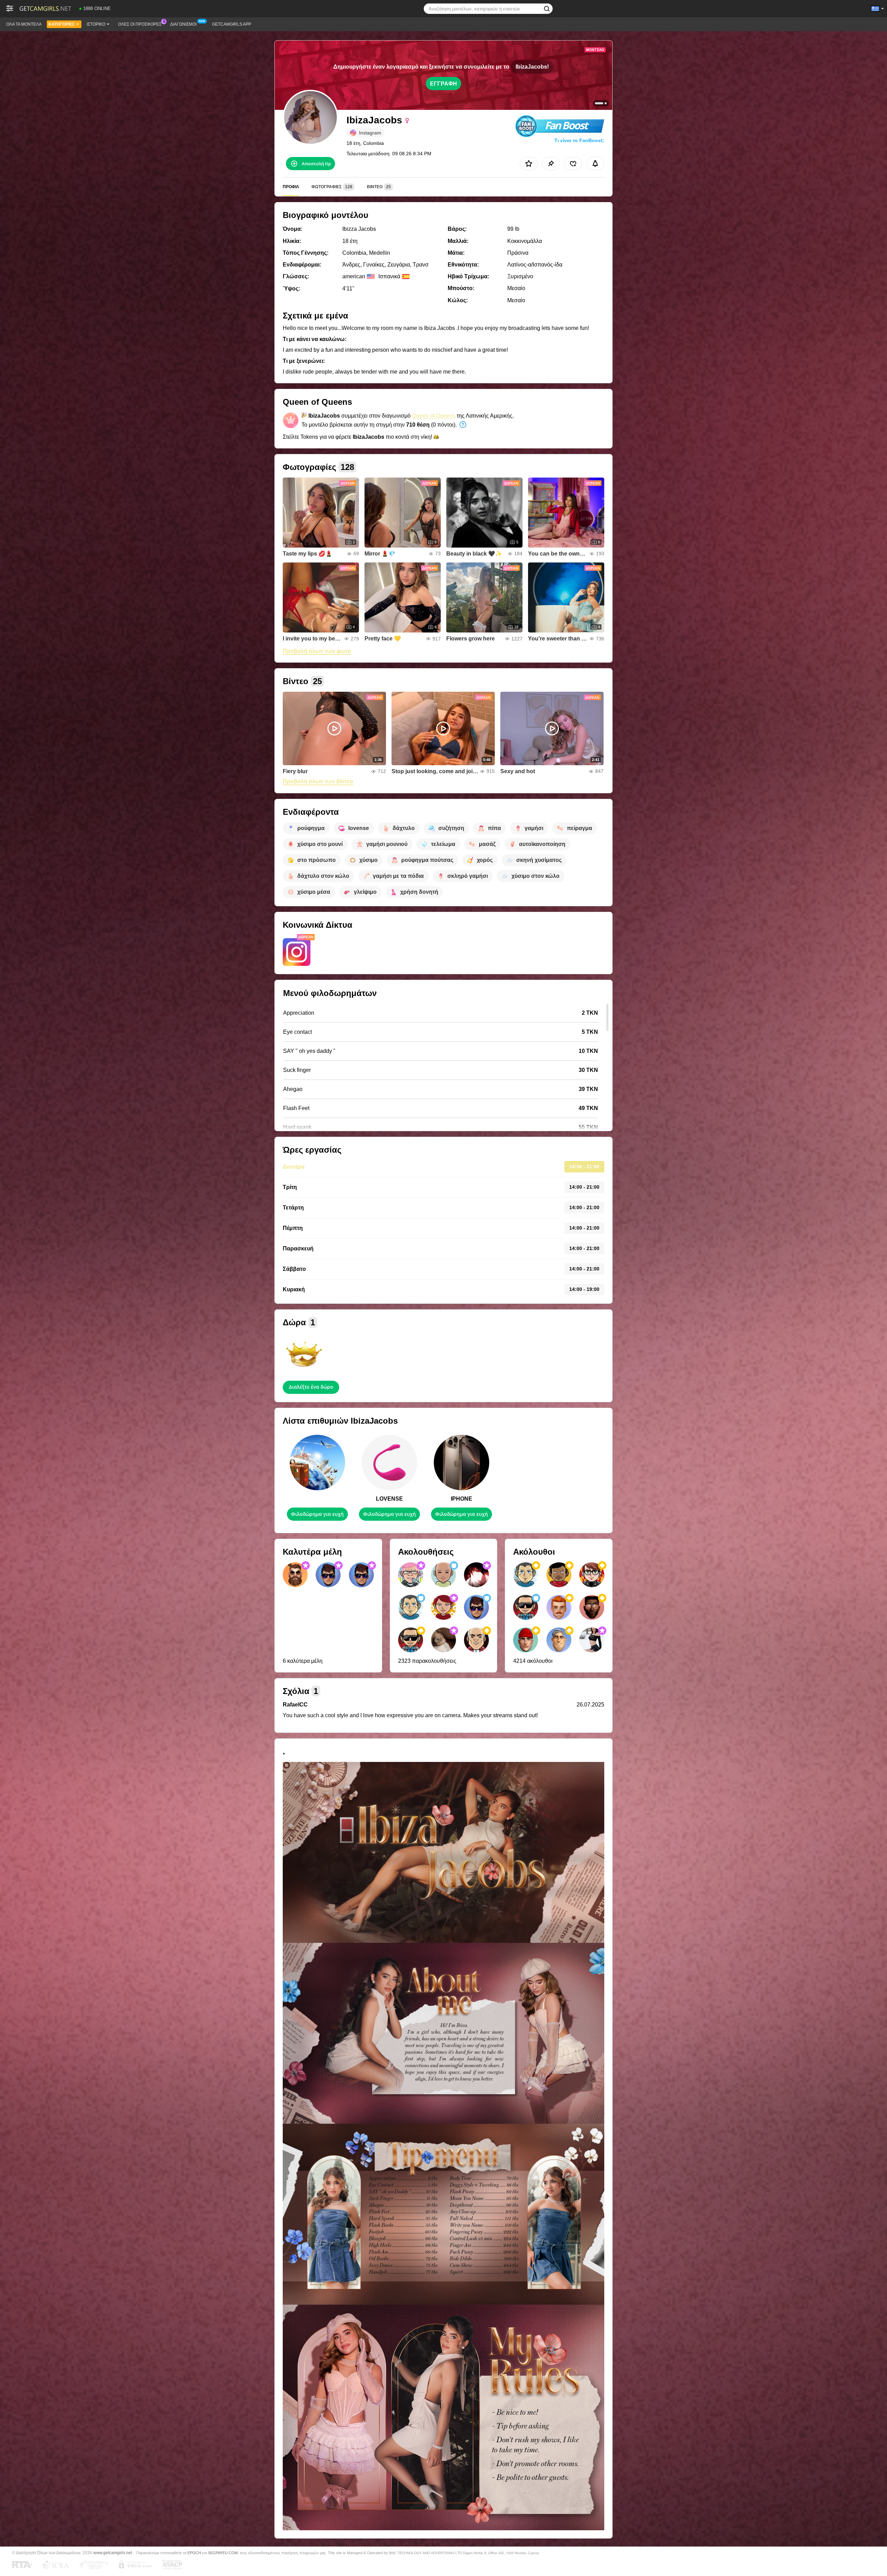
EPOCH (194, 2553)
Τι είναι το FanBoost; (579, 140)
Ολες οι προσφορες (140, 24)
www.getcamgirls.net (113, 2553)
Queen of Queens (434, 416)
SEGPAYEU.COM (223, 2553)
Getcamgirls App (232, 24)
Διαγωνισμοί (183, 24)
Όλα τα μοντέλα (24, 24)
